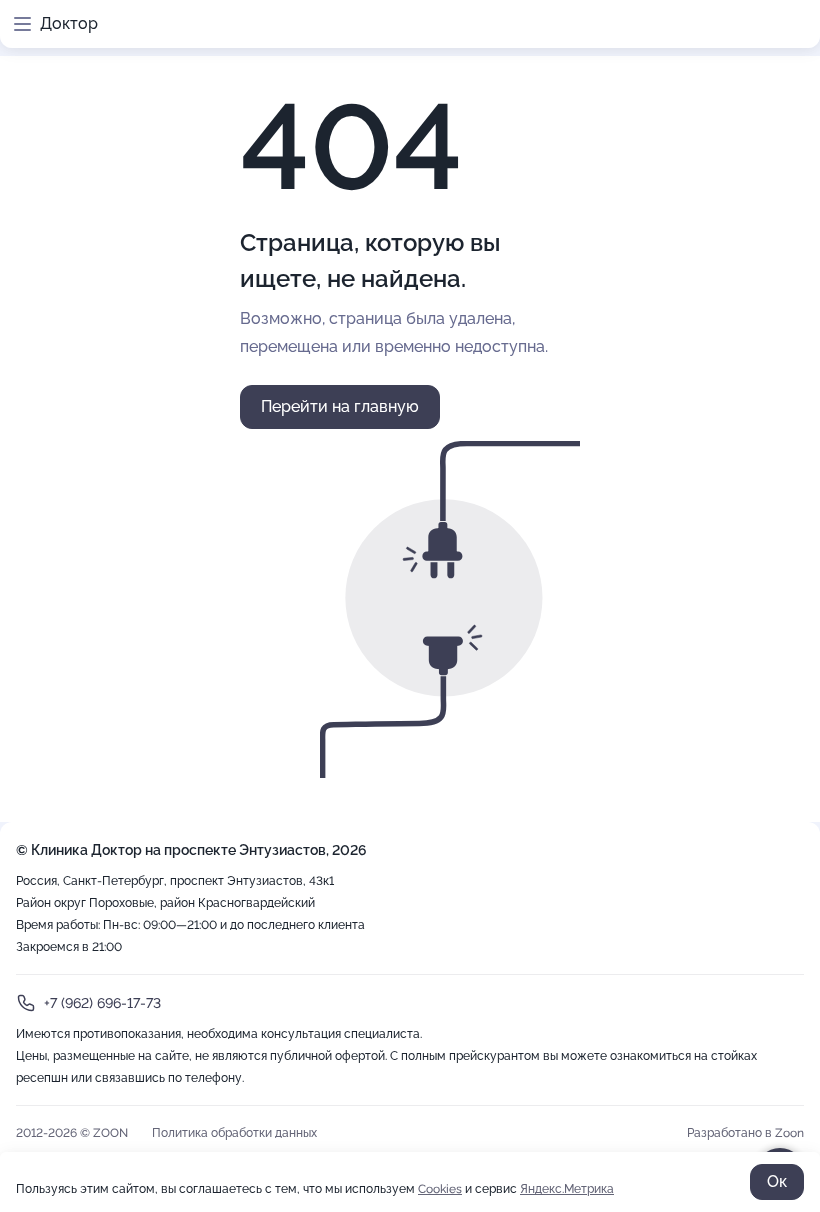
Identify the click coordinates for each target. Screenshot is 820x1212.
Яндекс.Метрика (567, 1189)
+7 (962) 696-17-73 (102, 1003)
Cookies (440, 1189)
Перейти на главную (340, 406)
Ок (777, 1181)
